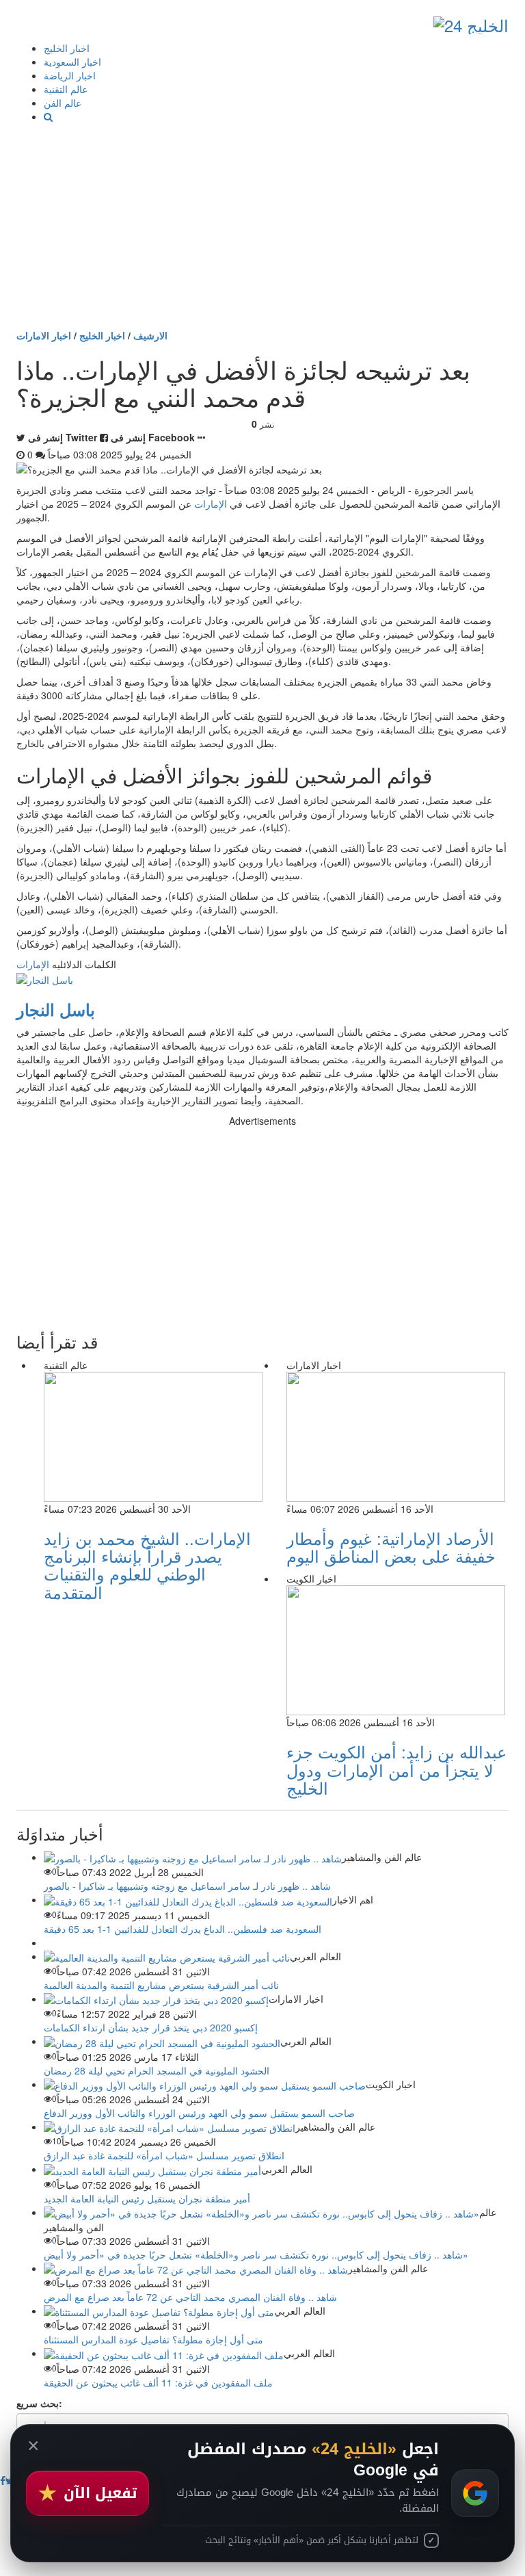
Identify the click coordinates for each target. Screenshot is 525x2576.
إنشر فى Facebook (153, 437)
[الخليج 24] (471, 22)
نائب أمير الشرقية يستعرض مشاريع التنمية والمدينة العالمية (161, 1985)
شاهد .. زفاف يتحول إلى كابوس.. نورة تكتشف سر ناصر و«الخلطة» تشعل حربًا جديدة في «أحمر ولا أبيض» (256, 2254)
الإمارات (211, 504)
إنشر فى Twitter (63, 437)
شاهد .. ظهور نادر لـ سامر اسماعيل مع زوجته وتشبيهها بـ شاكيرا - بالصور (187, 1886)
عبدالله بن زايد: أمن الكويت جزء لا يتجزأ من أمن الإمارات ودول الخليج (396, 1769)
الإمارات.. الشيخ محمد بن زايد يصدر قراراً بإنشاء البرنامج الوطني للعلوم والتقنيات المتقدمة (147, 1565)
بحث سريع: (39, 2403)
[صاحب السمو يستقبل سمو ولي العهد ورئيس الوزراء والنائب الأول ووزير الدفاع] (205, 2084)
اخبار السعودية (72, 62)
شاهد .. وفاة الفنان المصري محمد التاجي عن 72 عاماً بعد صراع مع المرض (190, 2297)
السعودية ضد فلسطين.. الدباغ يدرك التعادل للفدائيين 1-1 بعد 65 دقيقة (183, 1929)
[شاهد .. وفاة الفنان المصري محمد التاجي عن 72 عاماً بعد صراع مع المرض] (196, 2268)
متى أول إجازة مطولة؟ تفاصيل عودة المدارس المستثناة (153, 2339)
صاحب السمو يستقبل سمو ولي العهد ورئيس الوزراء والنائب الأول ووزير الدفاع (199, 2113)
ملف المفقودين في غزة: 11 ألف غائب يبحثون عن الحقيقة (158, 2382)
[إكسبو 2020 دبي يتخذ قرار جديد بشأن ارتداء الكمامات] (156, 1999)
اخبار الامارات (44, 335)
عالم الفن (63, 103)
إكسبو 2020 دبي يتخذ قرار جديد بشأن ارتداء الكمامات (151, 2027)
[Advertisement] (262, 226)
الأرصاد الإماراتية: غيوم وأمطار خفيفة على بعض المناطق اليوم (391, 1547)
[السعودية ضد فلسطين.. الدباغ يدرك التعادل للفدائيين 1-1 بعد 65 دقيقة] (188, 1899)
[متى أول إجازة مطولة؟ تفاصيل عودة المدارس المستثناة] (159, 2311)
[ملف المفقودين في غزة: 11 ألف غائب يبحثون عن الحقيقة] (164, 2353)
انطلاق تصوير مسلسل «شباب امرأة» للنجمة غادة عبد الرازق (164, 2155)
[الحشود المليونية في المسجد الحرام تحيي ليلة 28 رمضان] (162, 2041)
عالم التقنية (66, 89)
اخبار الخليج (67, 48)
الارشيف (150, 335)
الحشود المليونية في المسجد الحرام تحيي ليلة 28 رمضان (157, 2070)
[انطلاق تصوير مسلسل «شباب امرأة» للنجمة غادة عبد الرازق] (170, 2126)
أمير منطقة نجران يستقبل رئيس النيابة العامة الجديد (147, 2198)
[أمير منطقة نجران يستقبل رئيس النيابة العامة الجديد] (152, 2169)
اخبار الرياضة (70, 75)
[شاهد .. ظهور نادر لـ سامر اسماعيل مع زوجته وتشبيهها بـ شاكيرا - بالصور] (193, 1857)
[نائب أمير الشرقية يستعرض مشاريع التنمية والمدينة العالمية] (167, 1956)
